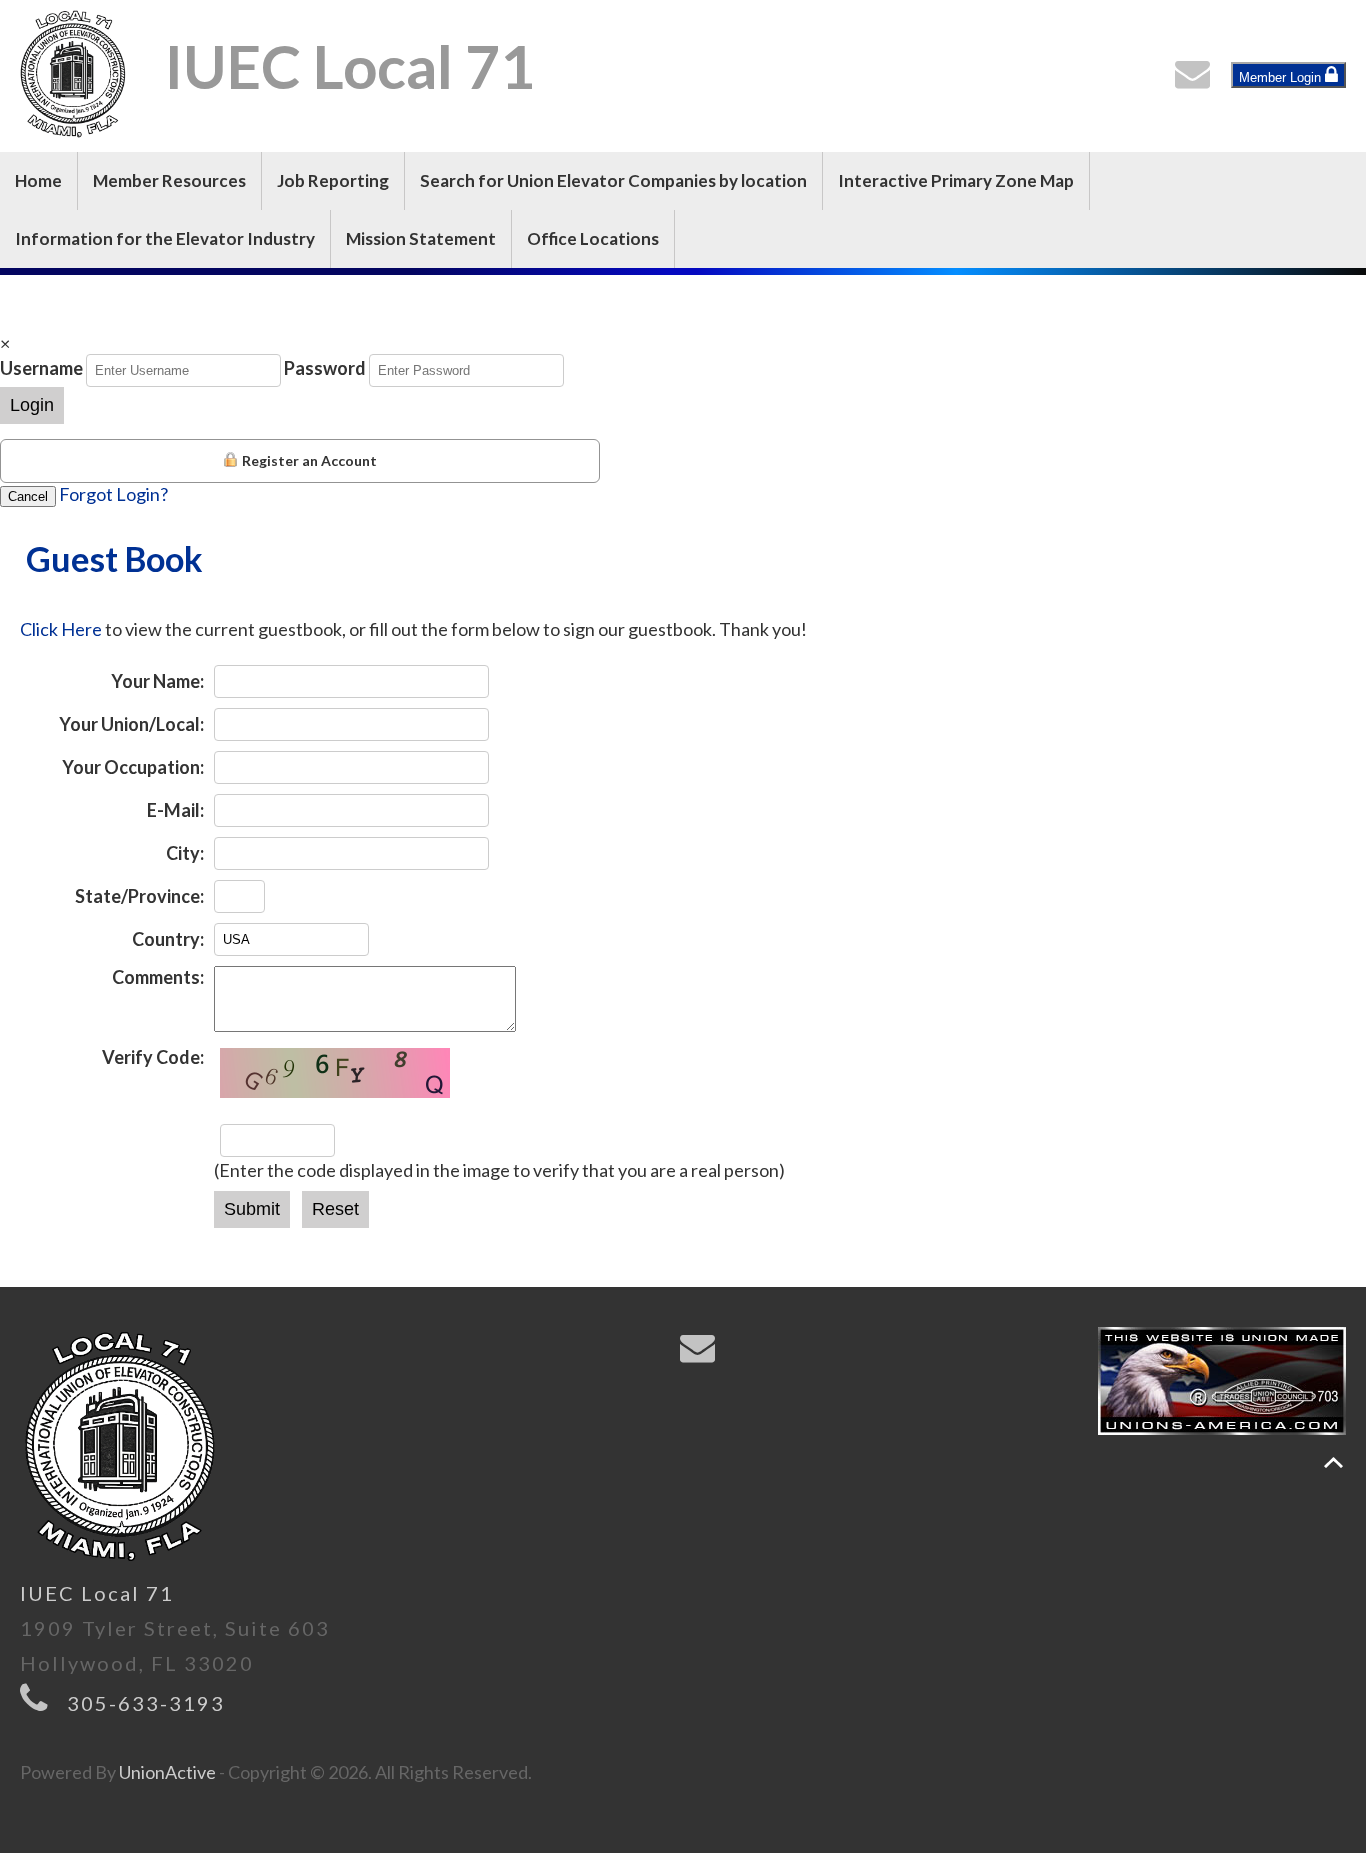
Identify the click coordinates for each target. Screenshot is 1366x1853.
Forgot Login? (113, 494)
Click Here (61, 629)
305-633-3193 (146, 1703)
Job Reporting (333, 180)
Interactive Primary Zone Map (956, 180)
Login (32, 405)
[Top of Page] (1333, 1462)
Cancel (28, 496)
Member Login (1282, 77)
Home (38, 180)
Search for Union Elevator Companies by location (613, 180)
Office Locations (593, 238)
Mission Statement (421, 238)
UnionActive (167, 1772)
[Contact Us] (1197, 79)
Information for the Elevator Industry (165, 238)
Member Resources (169, 180)
